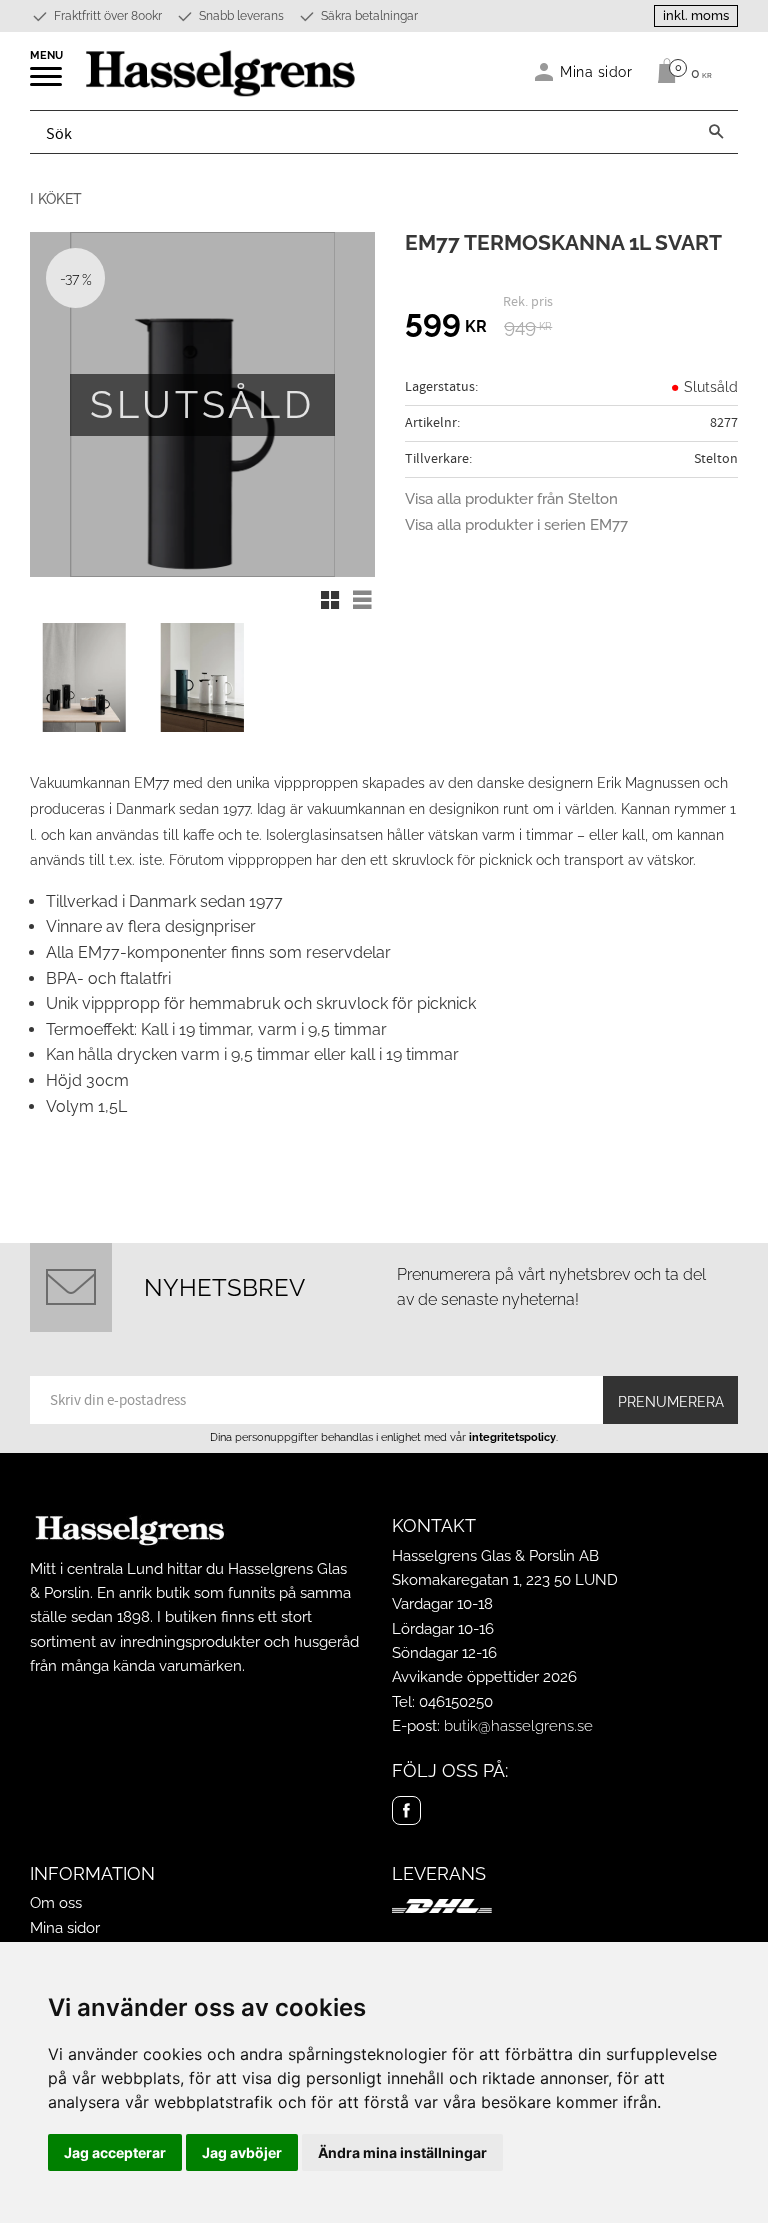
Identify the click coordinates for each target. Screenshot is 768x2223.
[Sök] (716, 132)
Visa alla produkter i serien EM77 (516, 525)
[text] (446, 324)
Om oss (56, 1903)
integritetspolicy (512, 1437)
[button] (47, 83)
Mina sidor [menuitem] (596, 71)
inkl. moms (696, 15)
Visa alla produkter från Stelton (511, 499)
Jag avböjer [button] (242, 2152)
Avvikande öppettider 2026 (484, 1677)
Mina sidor (65, 1928)
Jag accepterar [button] (115, 2152)
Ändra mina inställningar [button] (402, 2152)
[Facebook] (406, 1810)
